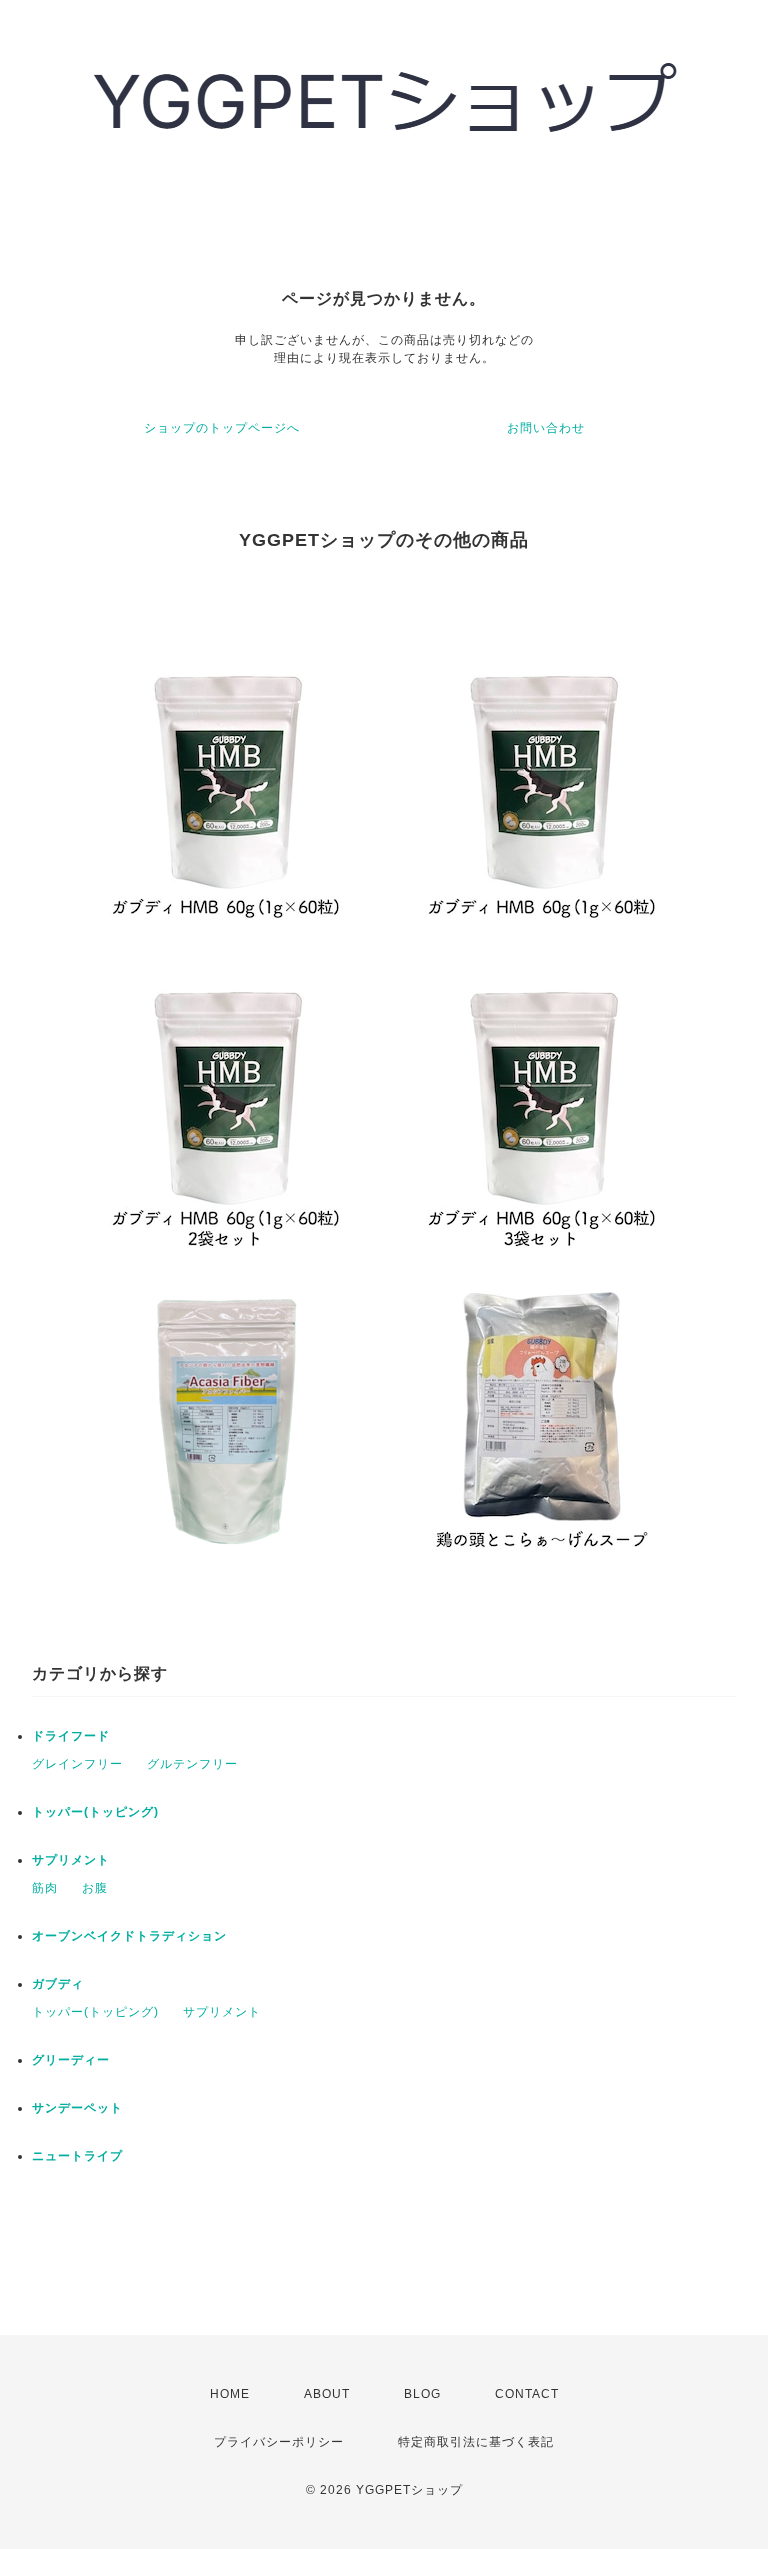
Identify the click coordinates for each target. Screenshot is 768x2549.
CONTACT (527, 2394)
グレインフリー (77, 1764)
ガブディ (58, 1984)
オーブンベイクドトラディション (129, 1936)
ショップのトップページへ (222, 428)
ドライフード (71, 1736)
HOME (230, 2394)
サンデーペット (77, 2108)
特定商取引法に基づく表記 (476, 2442)
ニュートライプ (77, 2156)
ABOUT (327, 2394)
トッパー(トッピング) (95, 1812)
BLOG (422, 2394)
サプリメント (71, 1860)
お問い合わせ (546, 428)
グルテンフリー (192, 1764)
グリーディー (71, 2060)
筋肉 (45, 1888)
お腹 (95, 1888)
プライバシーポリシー (279, 2442)
